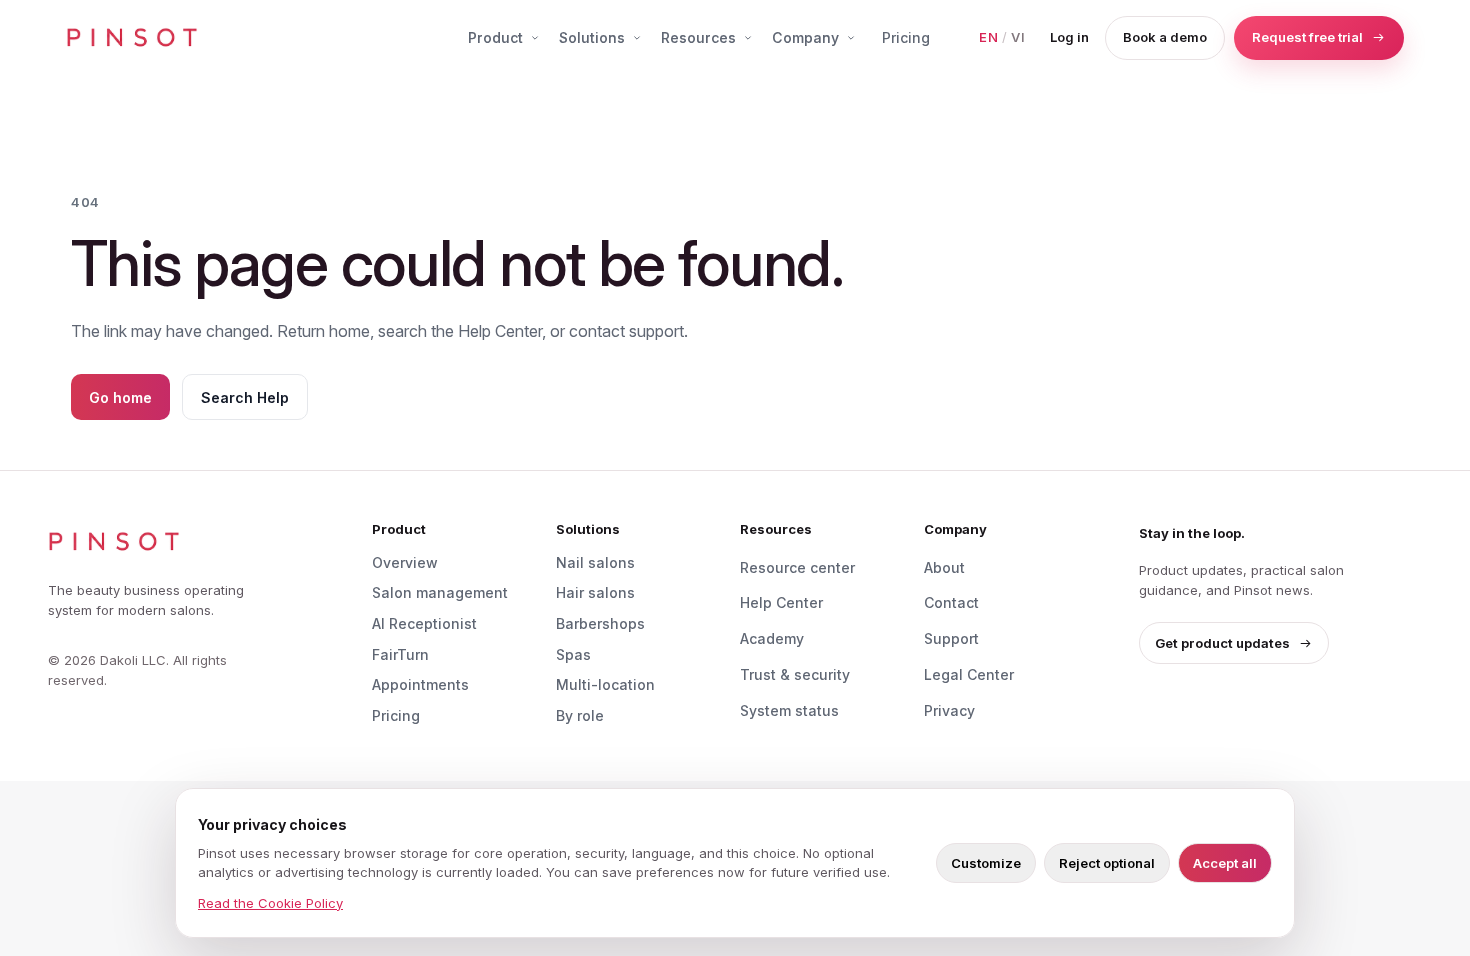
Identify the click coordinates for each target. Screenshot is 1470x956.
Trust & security (795, 674)
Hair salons (595, 592)
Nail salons (595, 562)
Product (495, 37)
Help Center (781, 602)
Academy (772, 638)
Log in (1069, 37)
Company (805, 37)
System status (789, 710)
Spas (573, 654)
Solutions (592, 37)
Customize (986, 863)
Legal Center (969, 674)
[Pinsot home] (132, 38)
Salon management (440, 592)
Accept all (1225, 863)
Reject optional (1107, 863)
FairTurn (400, 654)
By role (580, 715)
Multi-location (605, 684)
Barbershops (600, 623)
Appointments (420, 684)
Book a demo (1165, 37)
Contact (951, 602)
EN (989, 37)
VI (1018, 37)
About (944, 567)
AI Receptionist (424, 623)
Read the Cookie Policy (270, 903)
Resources (698, 37)
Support (951, 638)
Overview (405, 562)
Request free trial (1307, 37)
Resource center (797, 567)
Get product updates (1222, 643)
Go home (120, 397)
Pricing (906, 37)
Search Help (245, 397)
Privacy (949, 710)
